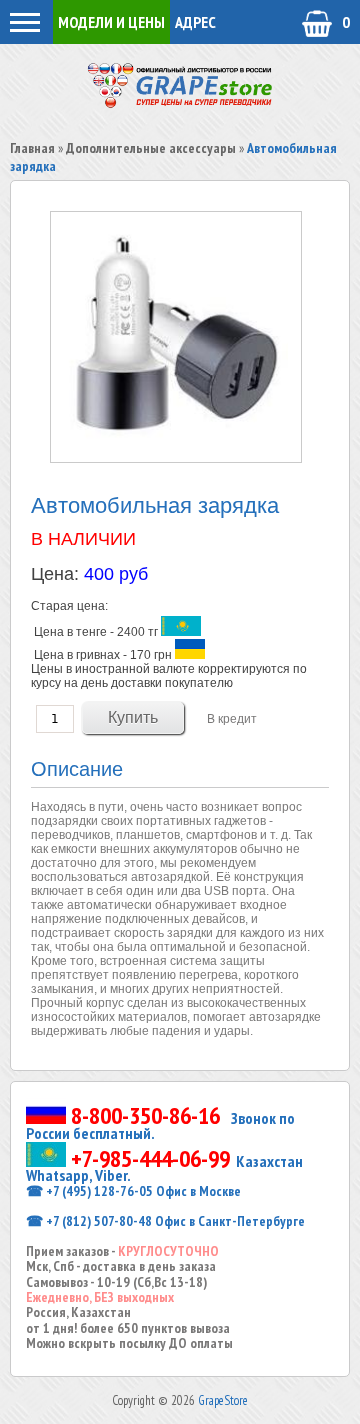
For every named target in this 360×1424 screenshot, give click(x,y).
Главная (32, 148)
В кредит (232, 719)
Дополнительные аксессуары (151, 148)
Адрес (195, 22)
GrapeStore (223, 1400)
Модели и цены (111, 22)
